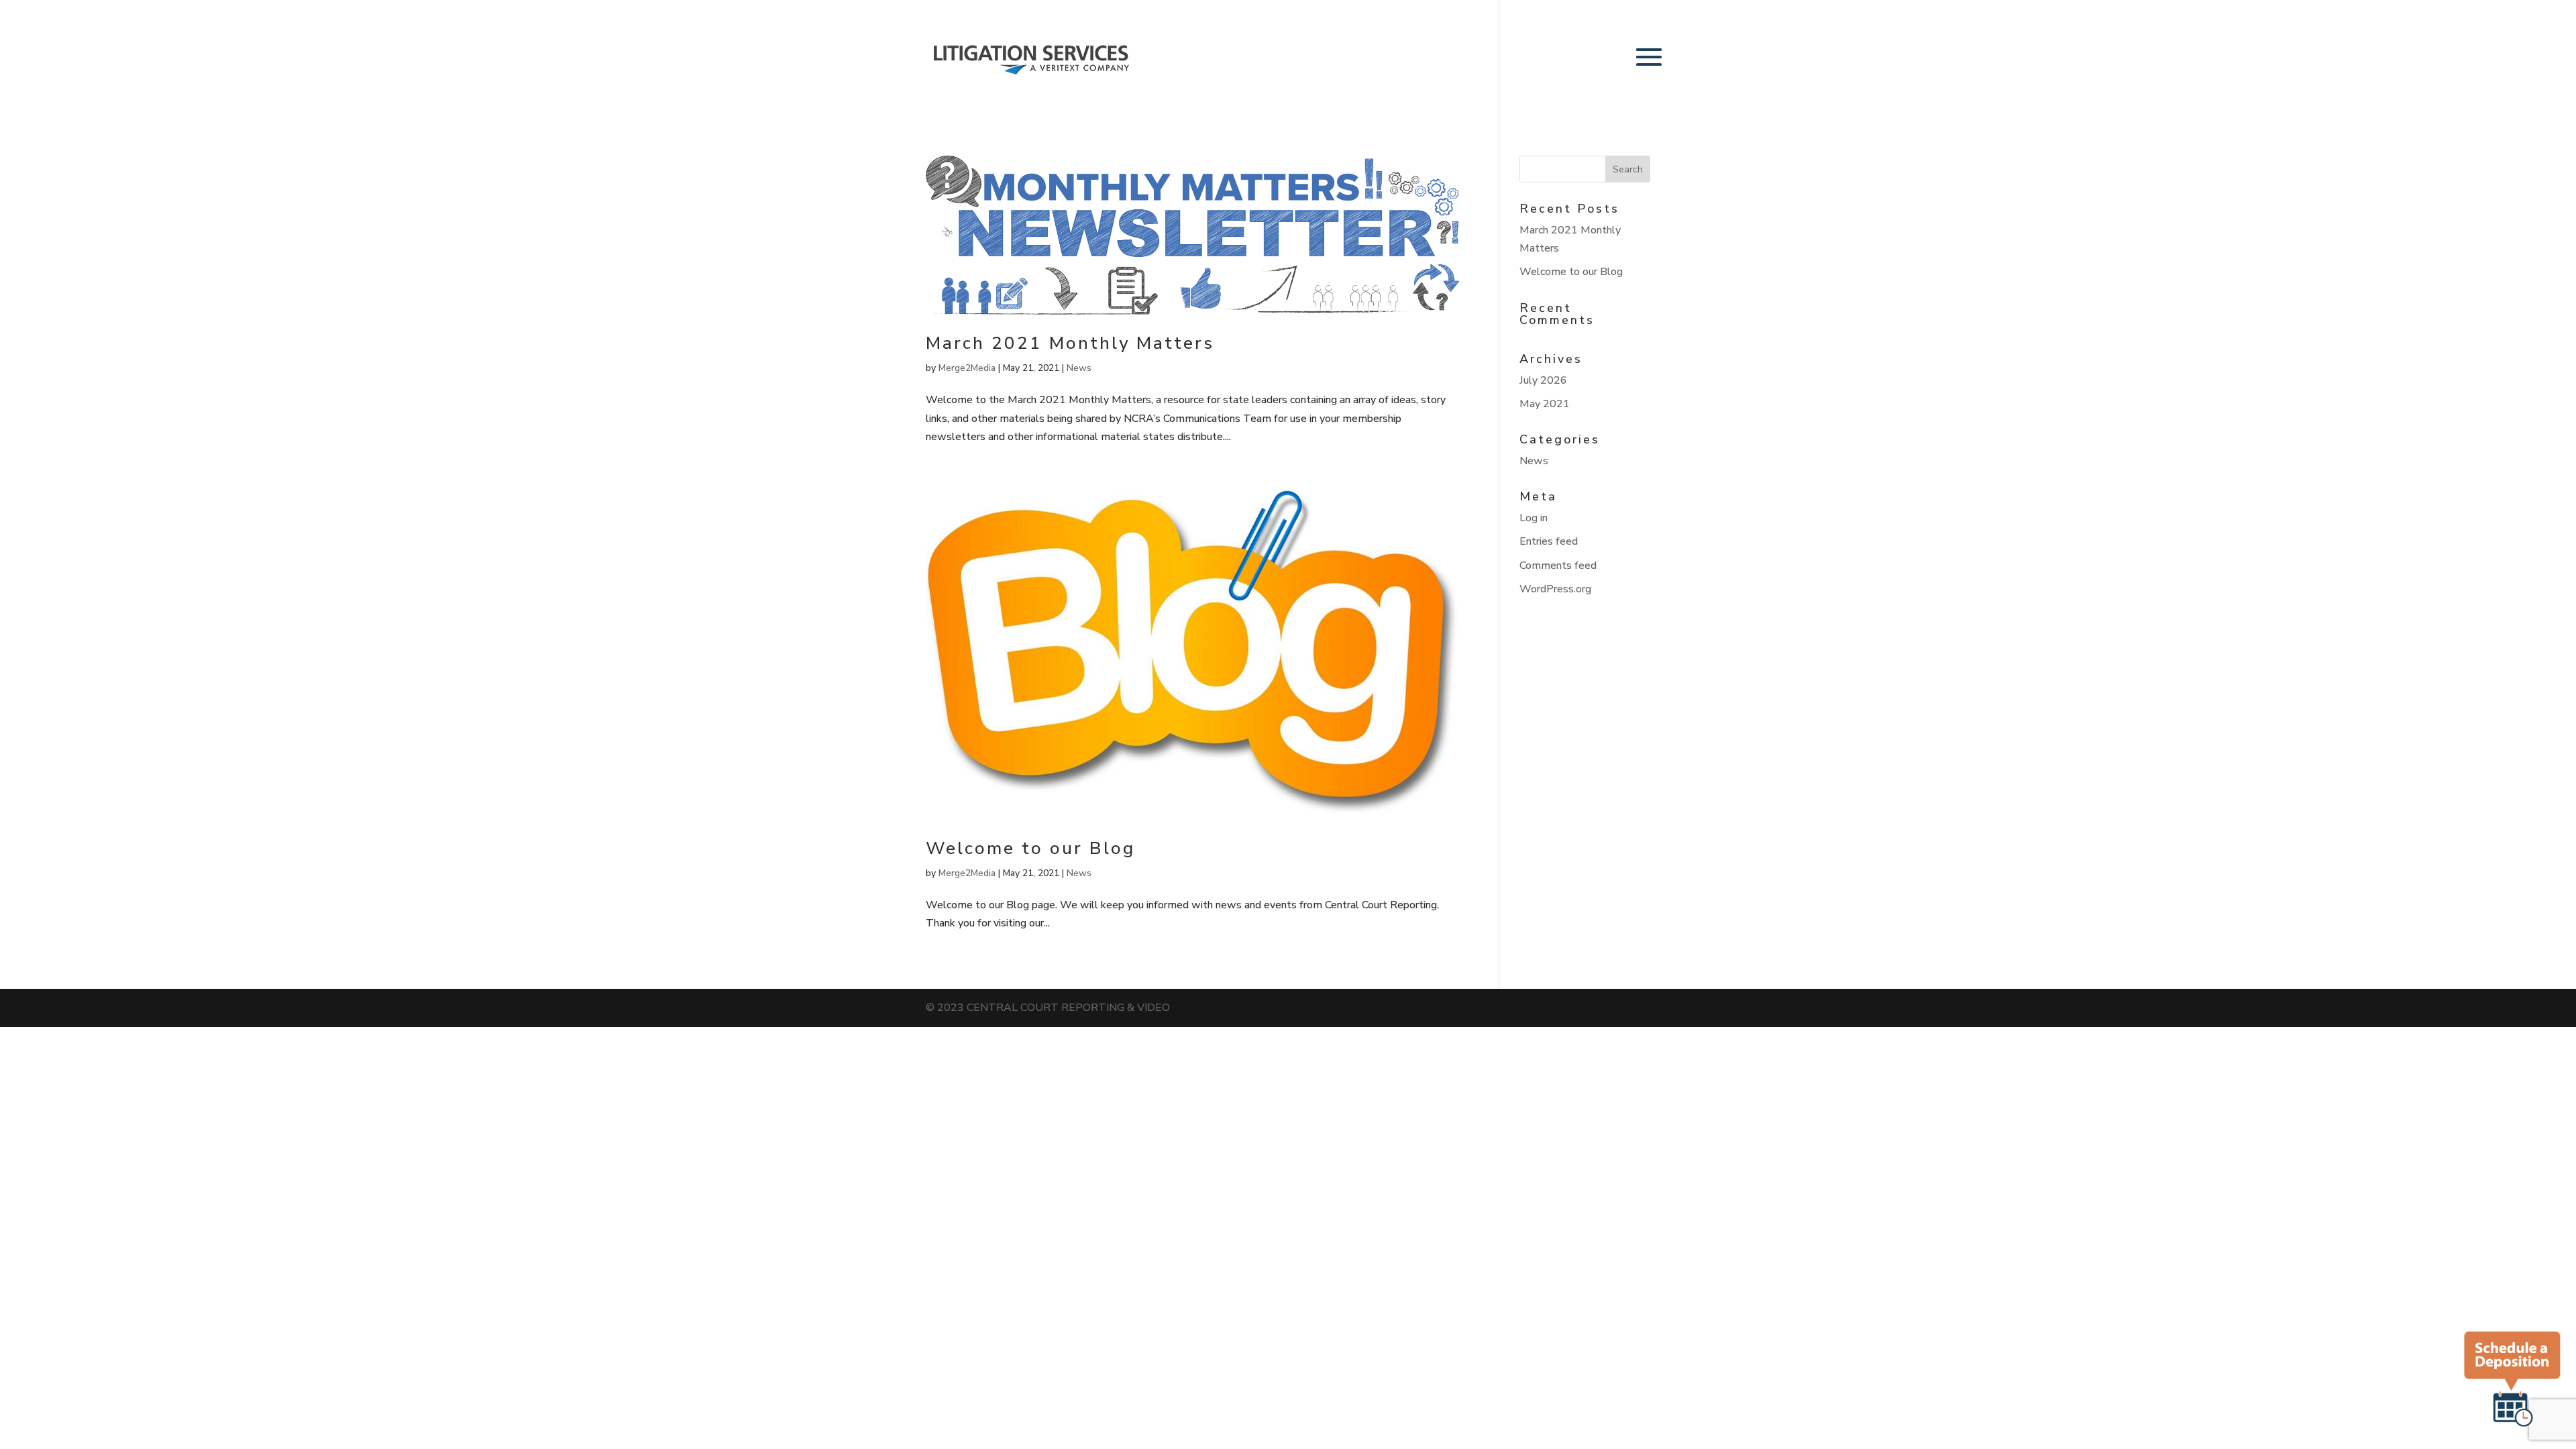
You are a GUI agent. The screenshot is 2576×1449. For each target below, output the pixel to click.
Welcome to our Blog (1030, 848)
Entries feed (1549, 541)
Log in (1534, 518)
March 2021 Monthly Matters (1070, 343)
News (1079, 368)
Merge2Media (967, 368)
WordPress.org (1555, 589)
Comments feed (1558, 566)
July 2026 (1543, 380)
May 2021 (1545, 404)
